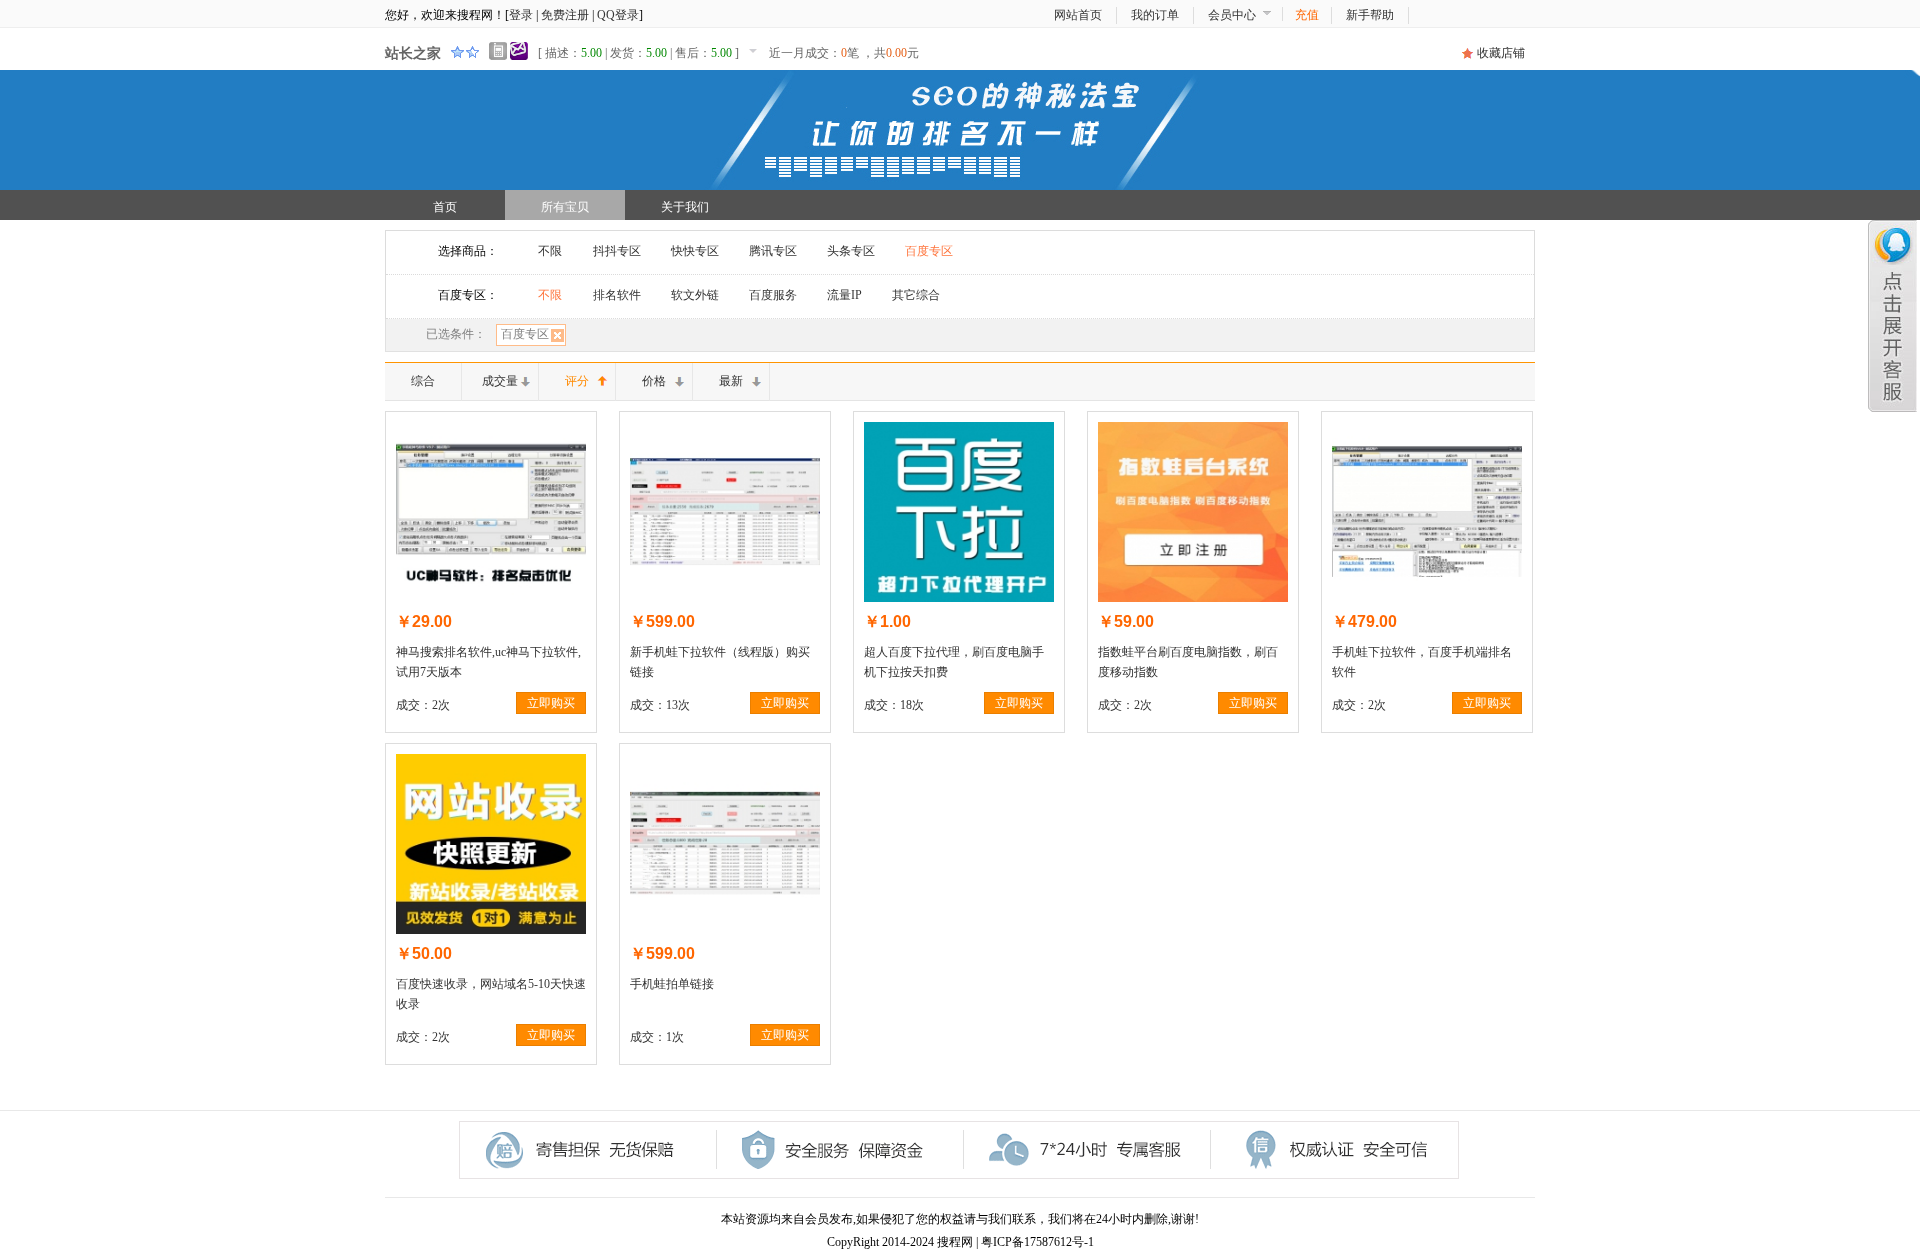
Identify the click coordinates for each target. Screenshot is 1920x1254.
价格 (654, 381)
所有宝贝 (565, 207)
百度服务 (773, 295)
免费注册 (565, 15)
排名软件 (617, 295)
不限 (550, 251)
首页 (445, 207)
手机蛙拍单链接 (672, 984)
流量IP (844, 295)
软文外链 (695, 295)
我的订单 (1155, 15)
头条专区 (851, 251)
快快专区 (695, 251)
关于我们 (685, 207)
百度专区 (929, 251)
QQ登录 (618, 15)
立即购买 (551, 703)
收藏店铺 (1501, 53)
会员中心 (1232, 15)
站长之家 (413, 53)
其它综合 (916, 295)
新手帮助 (1370, 15)
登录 (521, 15)
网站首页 (1078, 15)
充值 (1307, 15)
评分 (577, 381)
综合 (423, 381)
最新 (731, 381)
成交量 (500, 381)
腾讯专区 (773, 251)
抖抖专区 (617, 251)
